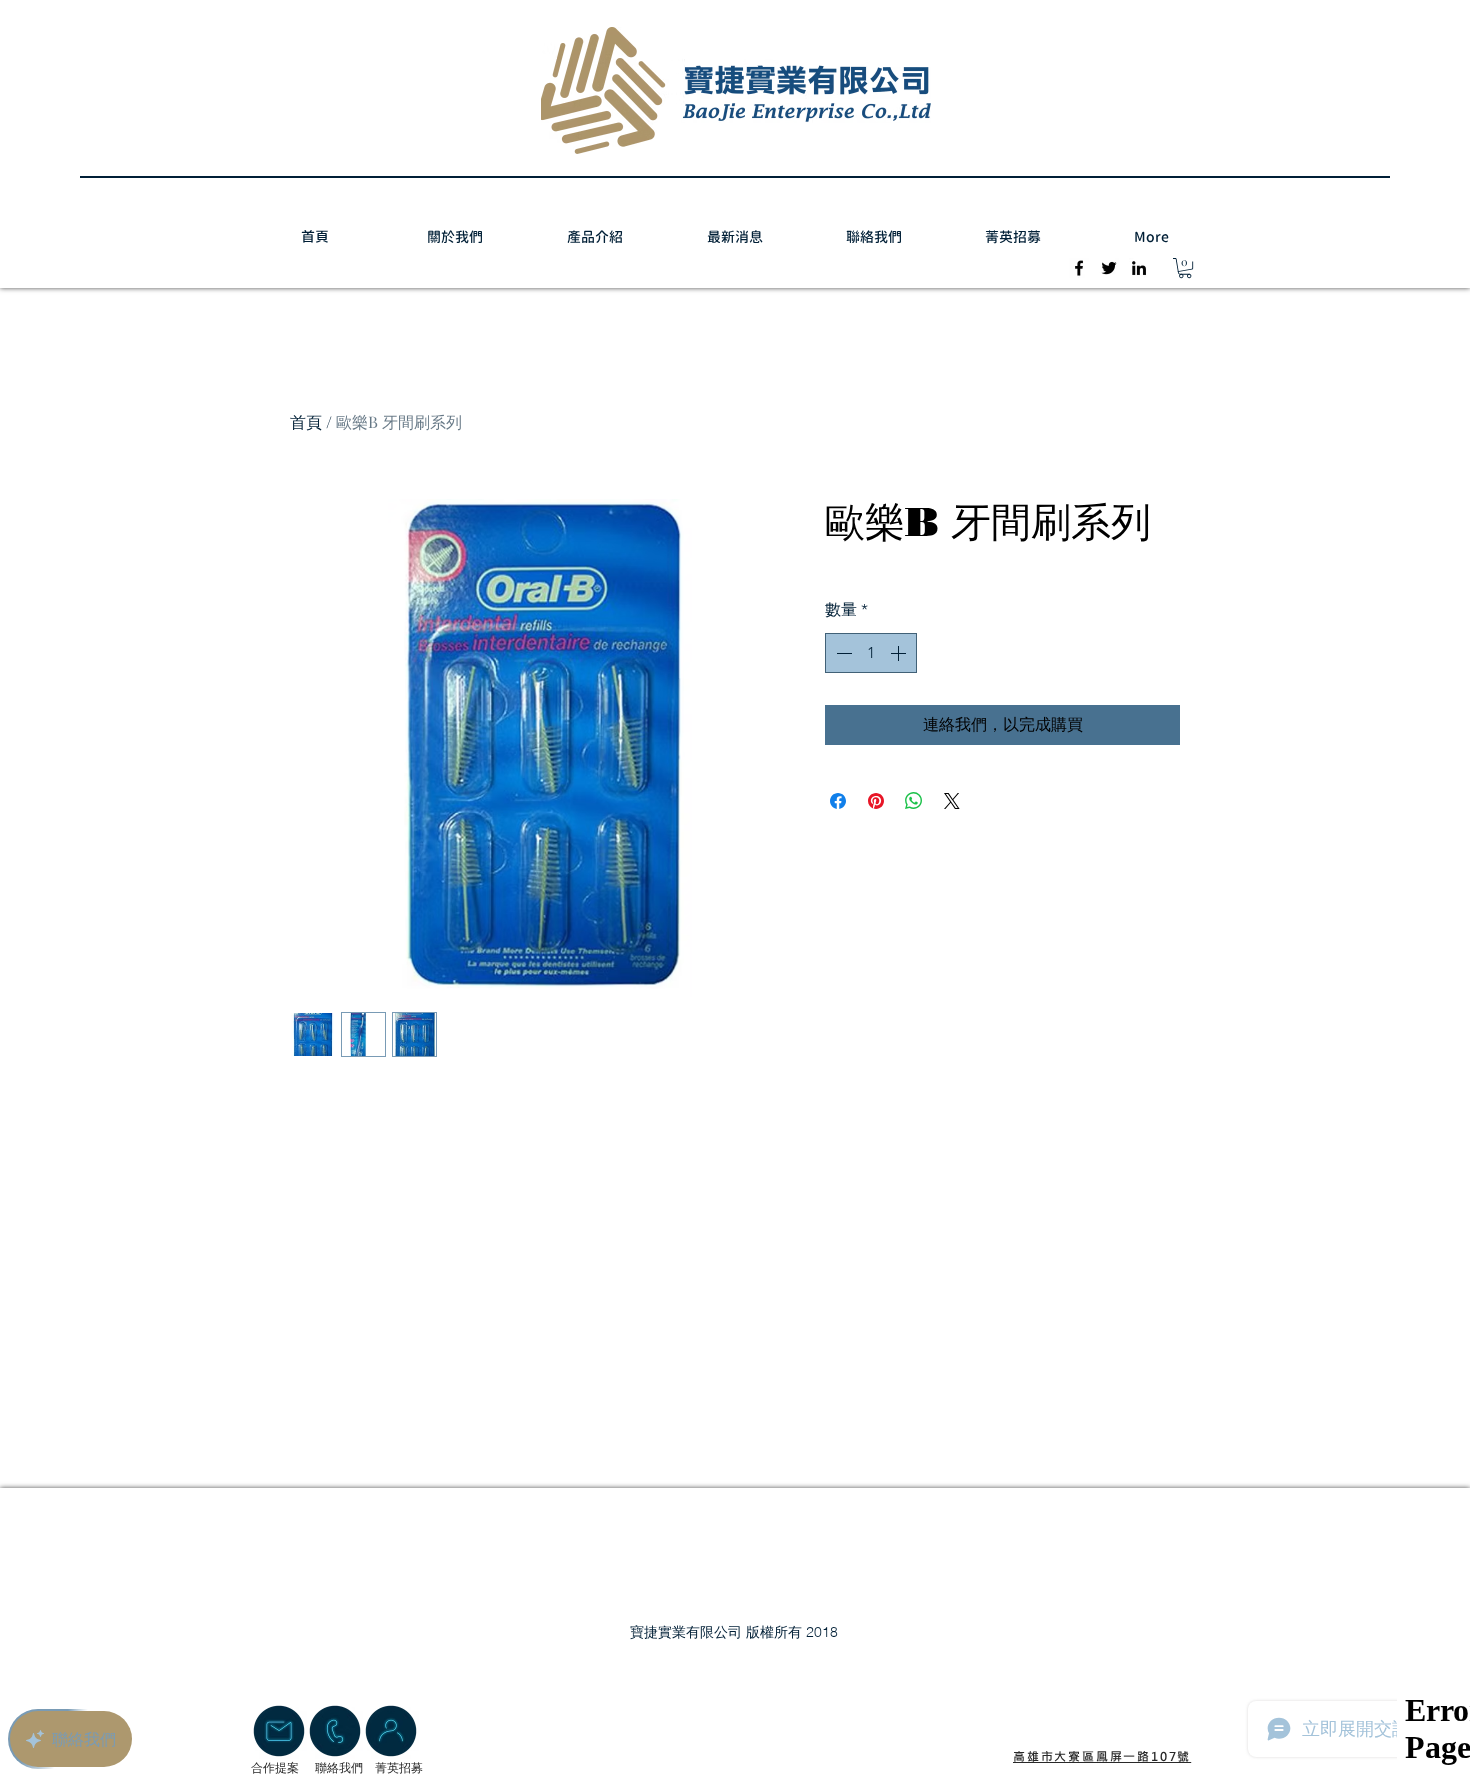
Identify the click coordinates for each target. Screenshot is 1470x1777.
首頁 (306, 421)
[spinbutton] (871, 653)
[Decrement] (842, 653)
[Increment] (900, 653)
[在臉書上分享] (838, 801)
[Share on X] (952, 801)
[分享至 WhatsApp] (914, 801)
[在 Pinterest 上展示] (876, 801)
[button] (1185, 268)
